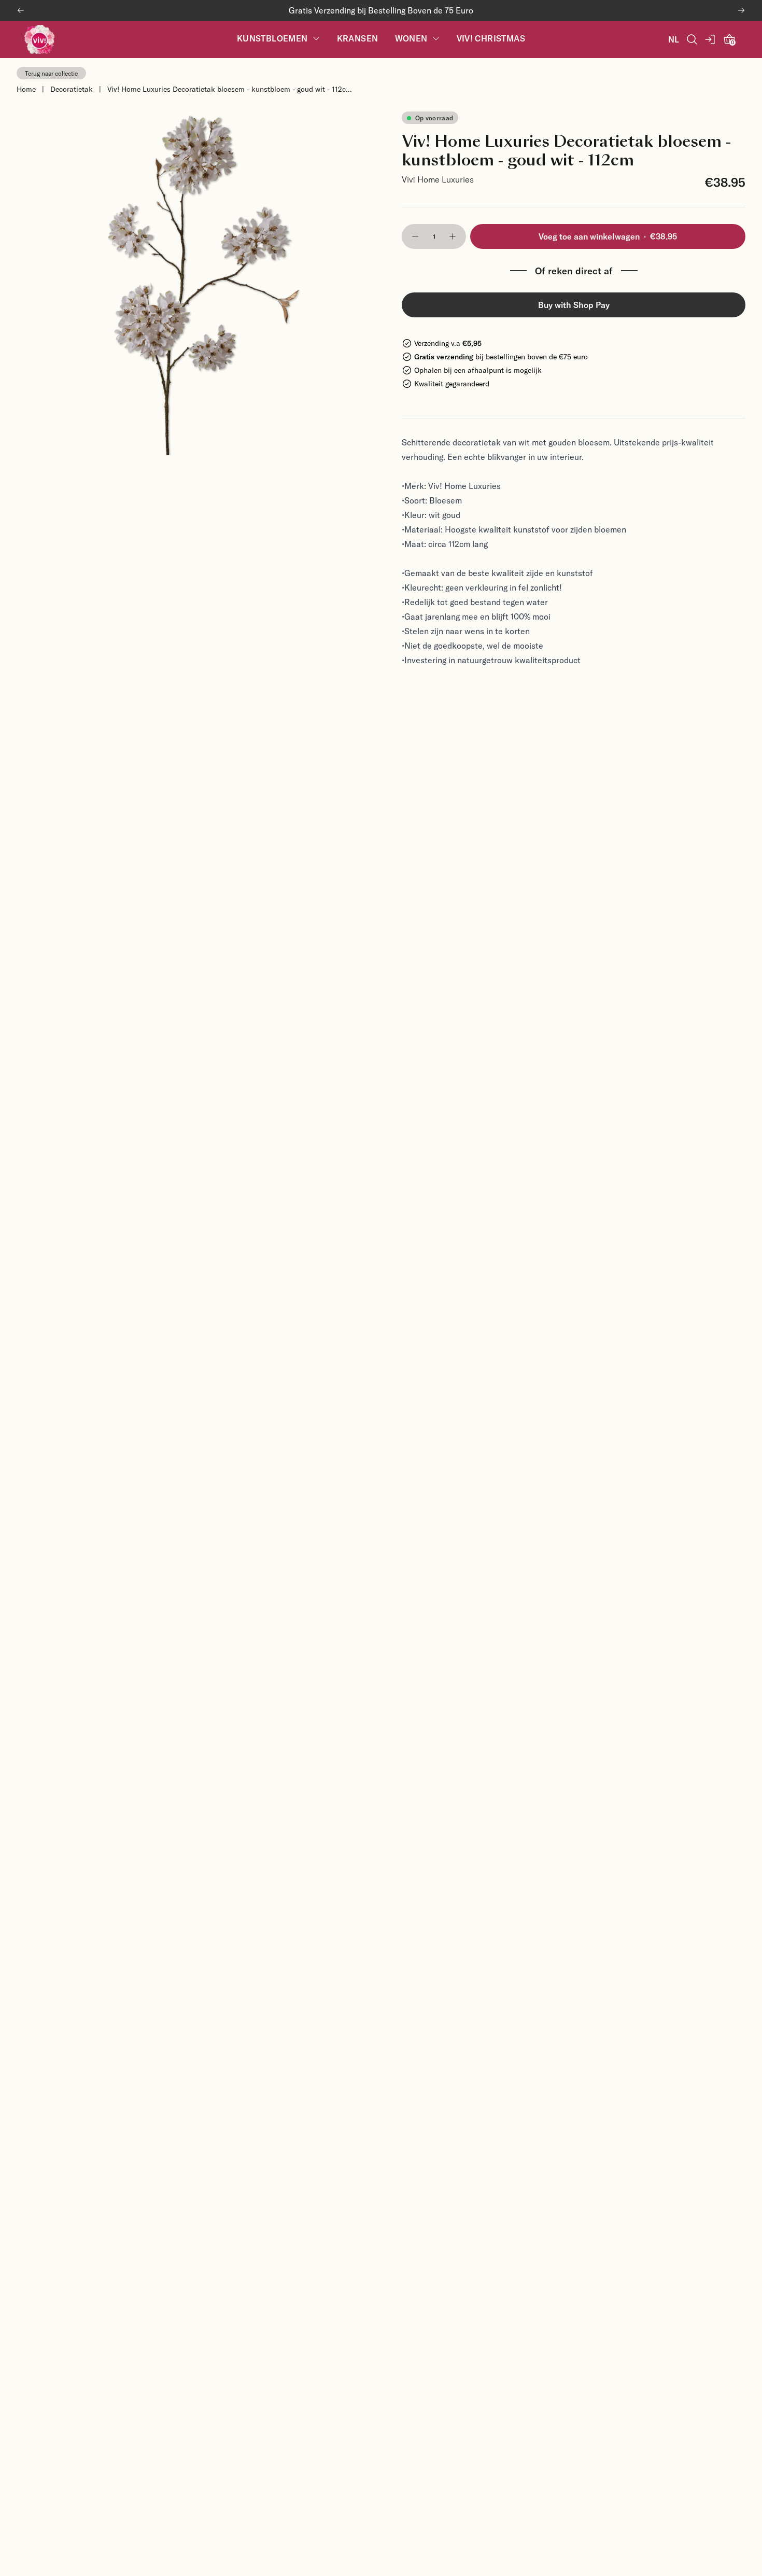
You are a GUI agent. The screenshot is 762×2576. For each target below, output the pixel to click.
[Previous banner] (21, 10)
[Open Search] (692, 39)
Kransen (358, 39)
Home (26, 89)
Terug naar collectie (51, 73)
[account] (711, 39)
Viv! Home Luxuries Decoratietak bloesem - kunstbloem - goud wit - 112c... (230, 89)
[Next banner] (741, 10)
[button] (415, 236)
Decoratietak (72, 89)
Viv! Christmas (491, 39)
